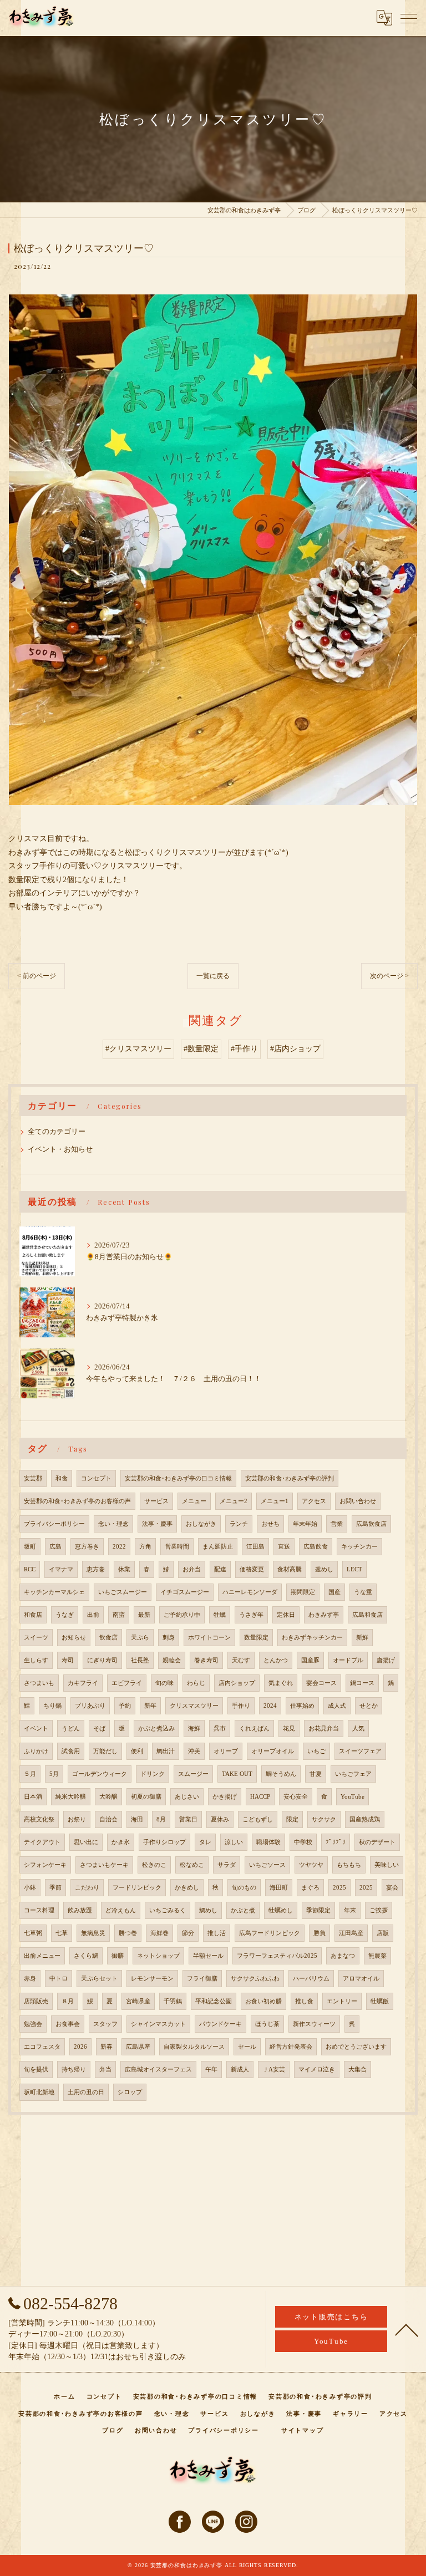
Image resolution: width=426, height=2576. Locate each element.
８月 (68, 2001)
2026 (80, 2047)
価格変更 (252, 1569)
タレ (205, 1842)
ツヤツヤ (311, 1865)
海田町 (279, 1888)
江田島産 (351, 1933)
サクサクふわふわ (255, 1979)
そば (99, 1729)
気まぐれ (281, 1683)
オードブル (348, 1660)
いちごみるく (168, 1910)
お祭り (77, 1819)
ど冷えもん (121, 1910)
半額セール (208, 1956)
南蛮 (119, 1615)
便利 (137, 1751)
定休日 (286, 1615)
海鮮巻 (159, 1933)
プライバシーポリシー (54, 1524)
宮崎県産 (138, 2001)
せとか (369, 1706)
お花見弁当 (324, 1729)
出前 (93, 1615)
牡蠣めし (281, 1910)
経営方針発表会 (291, 2047)
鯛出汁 (166, 1751)
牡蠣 (220, 1615)
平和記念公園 (214, 2001)
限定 (292, 1819)
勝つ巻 (128, 1933)
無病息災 (93, 1933)
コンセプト (96, 1478)
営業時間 (177, 1547)
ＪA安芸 (274, 2070)
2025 (339, 1888)
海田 (137, 1819)
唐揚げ (386, 1660)
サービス (156, 1501)
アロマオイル (361, 1979)
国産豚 (310, 1660)
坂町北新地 (39, 2092)
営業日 (188, 1819)
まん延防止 (218, 1547)
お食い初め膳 (263, 2001)
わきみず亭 (324, 1615)
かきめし (187, 1888)
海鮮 (194, 1729)
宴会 (392, 1888)
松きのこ (154, 1865)
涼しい (234, 1842)
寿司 (68, 1660)
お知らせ (74, 1638)
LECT (354, 1569)
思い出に (86, 1842)
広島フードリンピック (270, 1933)
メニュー (194, 1501)
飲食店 (108, 1638)
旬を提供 (36, 2070)
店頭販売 (36, 2001)
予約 (125, 1706)
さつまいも (39, 1683)
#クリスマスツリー (138, 1049)
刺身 (169, 1638)
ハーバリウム (311, 1979)
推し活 (217, 1933)
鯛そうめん (281, 1774)
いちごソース (267, 1865)
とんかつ (276, 1660)
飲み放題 (80, 1910)
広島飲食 (316, 1547)
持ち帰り (74, 2070)
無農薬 (377, 1956)
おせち (270, 1524)
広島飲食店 (371, 1524)
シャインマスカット (158, 2024)
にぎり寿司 (102, 1660)
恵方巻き (87, 1547)
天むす (241, 1660)
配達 (220, 1569)
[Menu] (409, 18)
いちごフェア (353, 1774)
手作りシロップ (164, 1842)
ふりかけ (36, 1751)
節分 (188, 1933)
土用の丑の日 (86, 2092)
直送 (284, 1547)
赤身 (30, 1979)
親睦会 (172, 1660)
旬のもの (244, 1888)
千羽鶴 (173, 2001)
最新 (144, 1615)
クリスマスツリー (194, 1706)
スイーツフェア (360, 1751)
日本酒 (33, 1797)
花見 (289, 1729)
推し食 (304, 2001)
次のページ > (389, 976)
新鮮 (362, 1638)
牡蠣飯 (380, 2001)
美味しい (387, 1865)
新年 (150, 1706)
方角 (145, 1547)
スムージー (193, 1774)
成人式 (337, 1706)
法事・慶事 (157, 1524)
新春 (106, 2047)
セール (247, 2047)
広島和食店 (367, 1615)
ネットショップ (158, 1956)
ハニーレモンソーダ (250, 1592)
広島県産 (138, 2047)
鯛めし (208, 1910)
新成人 (240, 2070)
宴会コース (321, 1683)
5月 (54, 1774)
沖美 (194, 1751)
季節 (55, 1888)
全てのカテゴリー (57, 1132)
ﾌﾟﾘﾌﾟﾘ (336, 1842)
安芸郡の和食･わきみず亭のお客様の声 (77, 1501)
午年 (211, 2070)
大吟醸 (108, 1797)
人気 (358, 1729)
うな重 (363, 1592)
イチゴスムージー (185, 1592)
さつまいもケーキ (104, 1865)
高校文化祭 (39, 1819)
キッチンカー (359, 1547)
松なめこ (192, 1865)
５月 (30, 1774)
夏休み (220, 1819)
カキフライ (83, 1683)
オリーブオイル (273, 1751)
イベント (36, 1729)
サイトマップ (303, 2430)
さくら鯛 (86, 1956)
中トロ (59, 1979)
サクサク (324, 1819)
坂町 (30, 1547)
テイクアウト (42, 1842)
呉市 (220, 1729)
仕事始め (302, 1706)
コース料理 (39, 1910)
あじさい (187, 1797)
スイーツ (36, 1638)
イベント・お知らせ (60, 1149)
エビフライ (127, 1683)
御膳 (118, 1956)
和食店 (33, 1615)
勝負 (319, 1933)
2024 (270, 1706)
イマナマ (61, 1569)
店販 (383, 1933)
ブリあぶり (90, 1706)
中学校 (303, 1842)
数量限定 (256, 1638)
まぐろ (310, 1888)
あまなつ (343, 1956)
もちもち (349, 1865)
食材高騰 (290, 1569)
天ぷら (140, 1638)
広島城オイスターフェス (158, 2070)
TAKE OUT (237, 1774)
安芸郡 (33, 1478)
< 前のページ (37, 976)
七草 (62, 1933)
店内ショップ (237, 1683)
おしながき (201, 1524)
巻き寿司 (206, 1660)
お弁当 (192, 1569)
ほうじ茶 (267, 2024)
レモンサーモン (152, 1979)
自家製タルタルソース (194, 2047)
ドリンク (153, 1774)
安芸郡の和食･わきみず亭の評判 (290, 1478)
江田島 (255, 1547)
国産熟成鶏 (365, 1819)
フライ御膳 (202, 1979)
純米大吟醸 (71, 1797)
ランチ (239, 1524)
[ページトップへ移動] (407, 2329)
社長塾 (140, 1660)
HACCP (260, 1797)
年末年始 (305, 1524)
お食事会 (68, 2024)
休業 (124, 1569)
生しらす (36, 1660)
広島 (55, 1547)
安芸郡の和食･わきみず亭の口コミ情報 (178, 1478)
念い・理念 (113, 1524)
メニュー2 (234, 1501)
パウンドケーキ (220, 2024)
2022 (119, 1547)
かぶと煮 (243, 1910)
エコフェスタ (42, 2047)
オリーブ (226, 1751)
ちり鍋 (52, 1706)
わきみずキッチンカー (312, 1638)
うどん (71, 1729)
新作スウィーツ (314, 2024)
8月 (161, 1819)
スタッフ (105, 2024)
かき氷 (121, 1842)
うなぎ (65, 1615)
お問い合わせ (358, 1501)
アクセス (314, 1501)
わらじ (196, 1683)
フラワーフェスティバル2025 (277, 1956)
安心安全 (296, 1797)
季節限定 (318, 1910)
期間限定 (303, 1592)
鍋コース (362, 1683)
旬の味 (164, 1683)
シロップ (130, 2092)
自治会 (108, 1819)
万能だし (105, 1751)
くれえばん (254, 1729)
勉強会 (33, 2024)
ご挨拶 (379, 1910)
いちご (316, 1751)
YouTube (353, 1797)
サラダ (227, 1865)
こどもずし (258, 1819)
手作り (241, 1706)
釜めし (324, 1569)
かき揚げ (225, 1797)
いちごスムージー (123, 1592)
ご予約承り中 (182, 1615)
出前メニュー (42, 1956)
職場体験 (268, 1842)
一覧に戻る (213, 976)
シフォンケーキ (45, 1865)
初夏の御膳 (146, 1797)
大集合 (357, 2070)
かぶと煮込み (156, 1729)
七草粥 (33, 1933)
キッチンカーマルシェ (54, 1592)
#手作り (244, 1049)
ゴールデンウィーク (100, 1774)
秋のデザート (377, 1842)
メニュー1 (275, 1501)
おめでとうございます (356, 2047)
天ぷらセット (99, 1979)
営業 (337, 1524)
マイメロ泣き (317, 2070)
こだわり (87, 1888)
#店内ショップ (295, 1049)
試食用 (71, 1751)
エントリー (342, 2001)
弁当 (105, 2070)
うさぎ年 (251, 1615)
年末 (350, 1910)
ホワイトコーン (209, 1638)
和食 (62, 1478)
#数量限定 (201, 1049)
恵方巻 (96, 1569)
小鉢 (30, 1888)
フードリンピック (137, 1888)
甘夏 (316, 1774)
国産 (334, 1592)
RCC (30, 1569)
